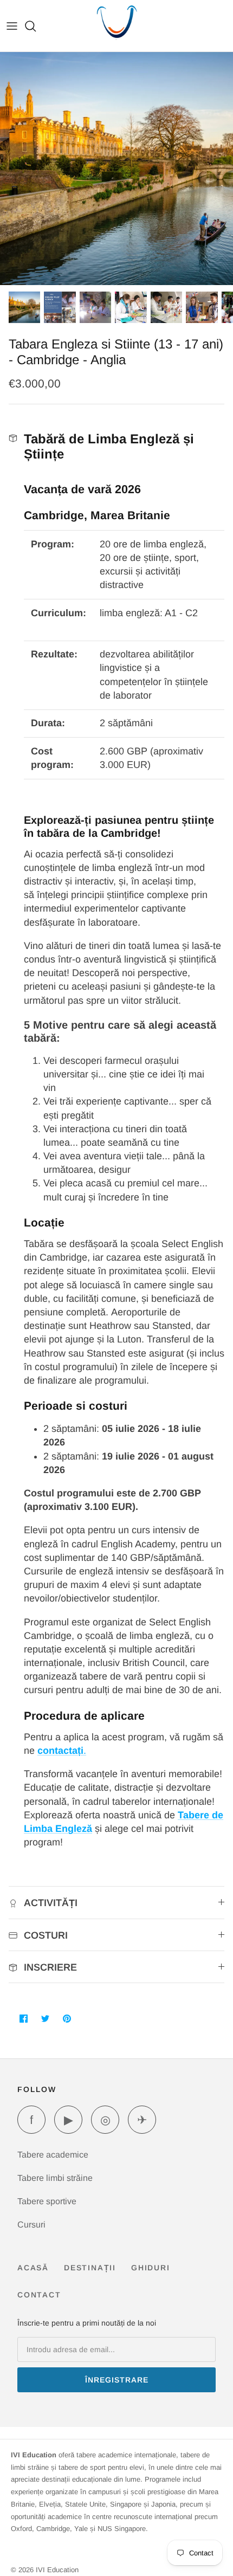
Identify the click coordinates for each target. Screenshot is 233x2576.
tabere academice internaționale (126, 2455)
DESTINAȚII (90, 2268)
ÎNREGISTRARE (117, 2380)
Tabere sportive (47, 2201)
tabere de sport (82, 2467)
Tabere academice (53, 2155)
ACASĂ (33, 2268)
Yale (81, 2529)
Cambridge (53, 2529)
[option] (116, 169)
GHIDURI (151, 2268)
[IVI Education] (117, 26)
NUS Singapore (122, 2529)
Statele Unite (85, 2504)
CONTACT (39, 2295)
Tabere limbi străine (55, 2178)
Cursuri (31, 2225)
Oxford (21, 2529)
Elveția (50, 2504)
